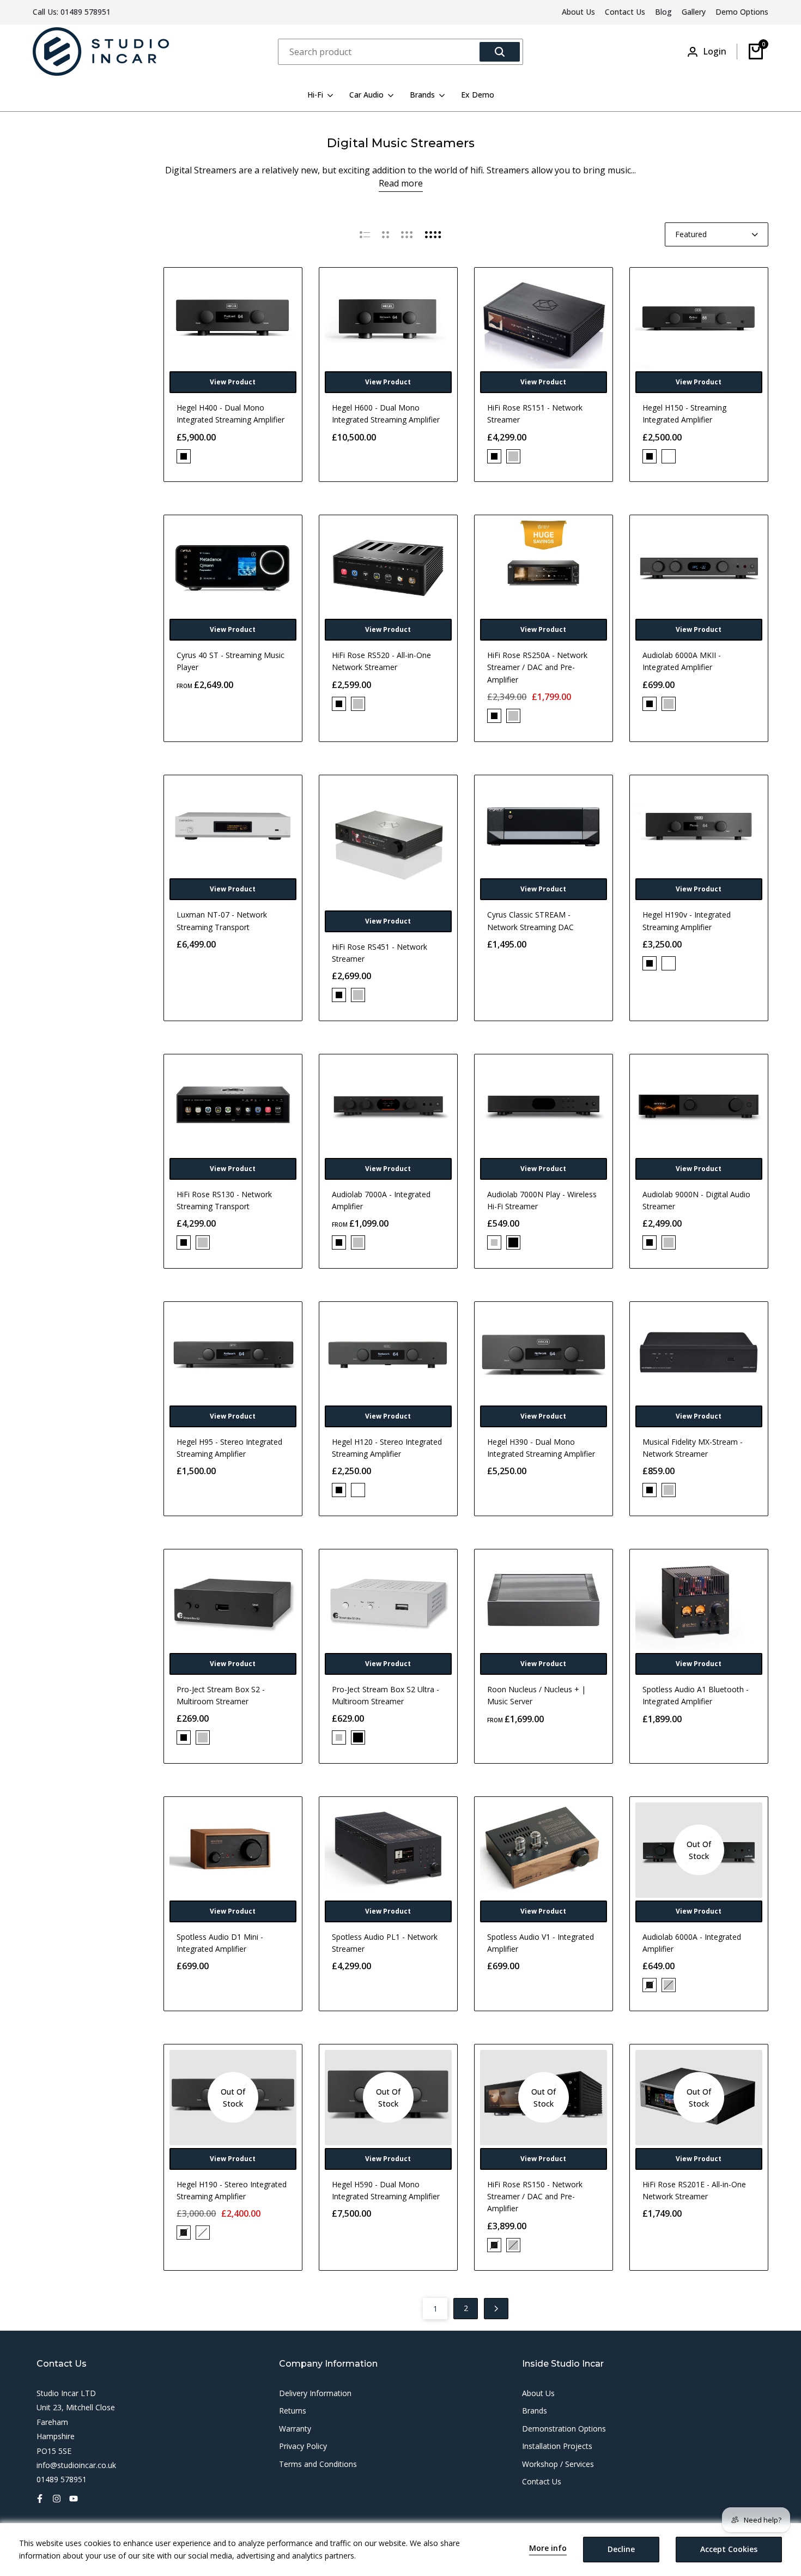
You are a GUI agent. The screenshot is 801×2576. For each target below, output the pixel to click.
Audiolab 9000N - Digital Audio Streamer (696, 1200)
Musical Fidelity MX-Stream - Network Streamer (693, 1448)
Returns (293, 2411)
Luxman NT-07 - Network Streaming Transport (222, 921)
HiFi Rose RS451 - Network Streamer (380, 953)
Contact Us (625, 12)
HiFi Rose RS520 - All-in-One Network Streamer (381, 661)
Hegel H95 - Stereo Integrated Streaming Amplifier (229, 1448)
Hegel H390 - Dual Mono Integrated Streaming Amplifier (541, 1448)
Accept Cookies (729, 2549)
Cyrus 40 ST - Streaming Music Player (230, 661)
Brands (535, 2411)
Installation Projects (557, 2446)
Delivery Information (315, 2393)
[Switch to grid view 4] (433, 234)
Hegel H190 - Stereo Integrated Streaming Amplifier (232, 2190)
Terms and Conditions (318, 2464)
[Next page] (496, 2309)
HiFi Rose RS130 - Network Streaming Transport (224, 1200)
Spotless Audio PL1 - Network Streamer (385, 1943)
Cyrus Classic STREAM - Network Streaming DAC (530, 921)
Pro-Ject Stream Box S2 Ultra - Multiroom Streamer (386, 1695)
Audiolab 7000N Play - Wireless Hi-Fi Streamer (542, 1200)
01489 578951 (86, 12)
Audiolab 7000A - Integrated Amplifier (381, 1200)
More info (548, 2548)
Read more (401, 183)
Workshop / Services (558, 2464)
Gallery (694, 12)
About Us (578, 12)
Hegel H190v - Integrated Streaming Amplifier (687, 921)
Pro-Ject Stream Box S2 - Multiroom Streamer (221, 1695)
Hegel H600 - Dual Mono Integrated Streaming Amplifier (386, 414)
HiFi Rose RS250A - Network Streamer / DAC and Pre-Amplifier (537, 667)
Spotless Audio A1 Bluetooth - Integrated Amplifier (696, 1695)
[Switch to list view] (365, 234)
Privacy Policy (303, 2446)
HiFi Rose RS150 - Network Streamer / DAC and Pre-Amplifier (535, 2197)
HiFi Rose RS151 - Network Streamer (535, 414)
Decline (621, 2549)
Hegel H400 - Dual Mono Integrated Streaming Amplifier (230, 414)
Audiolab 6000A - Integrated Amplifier (692, 1943)
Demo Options (742, 12)
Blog (663, 12)
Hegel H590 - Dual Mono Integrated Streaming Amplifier (386, 2190)
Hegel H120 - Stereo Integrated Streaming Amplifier (387, 1448)
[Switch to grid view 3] (407, 234)
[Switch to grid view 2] (386, 234)
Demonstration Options (564, 2429)
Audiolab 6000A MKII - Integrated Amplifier (682, 661)
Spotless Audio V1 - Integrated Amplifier (541, 1943)
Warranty (295, 2429)
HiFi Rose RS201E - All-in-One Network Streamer (694, 2190)
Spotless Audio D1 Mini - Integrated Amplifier (220, 1943)
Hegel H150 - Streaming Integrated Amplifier (684, 414)
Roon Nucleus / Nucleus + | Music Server (536, 1695)
